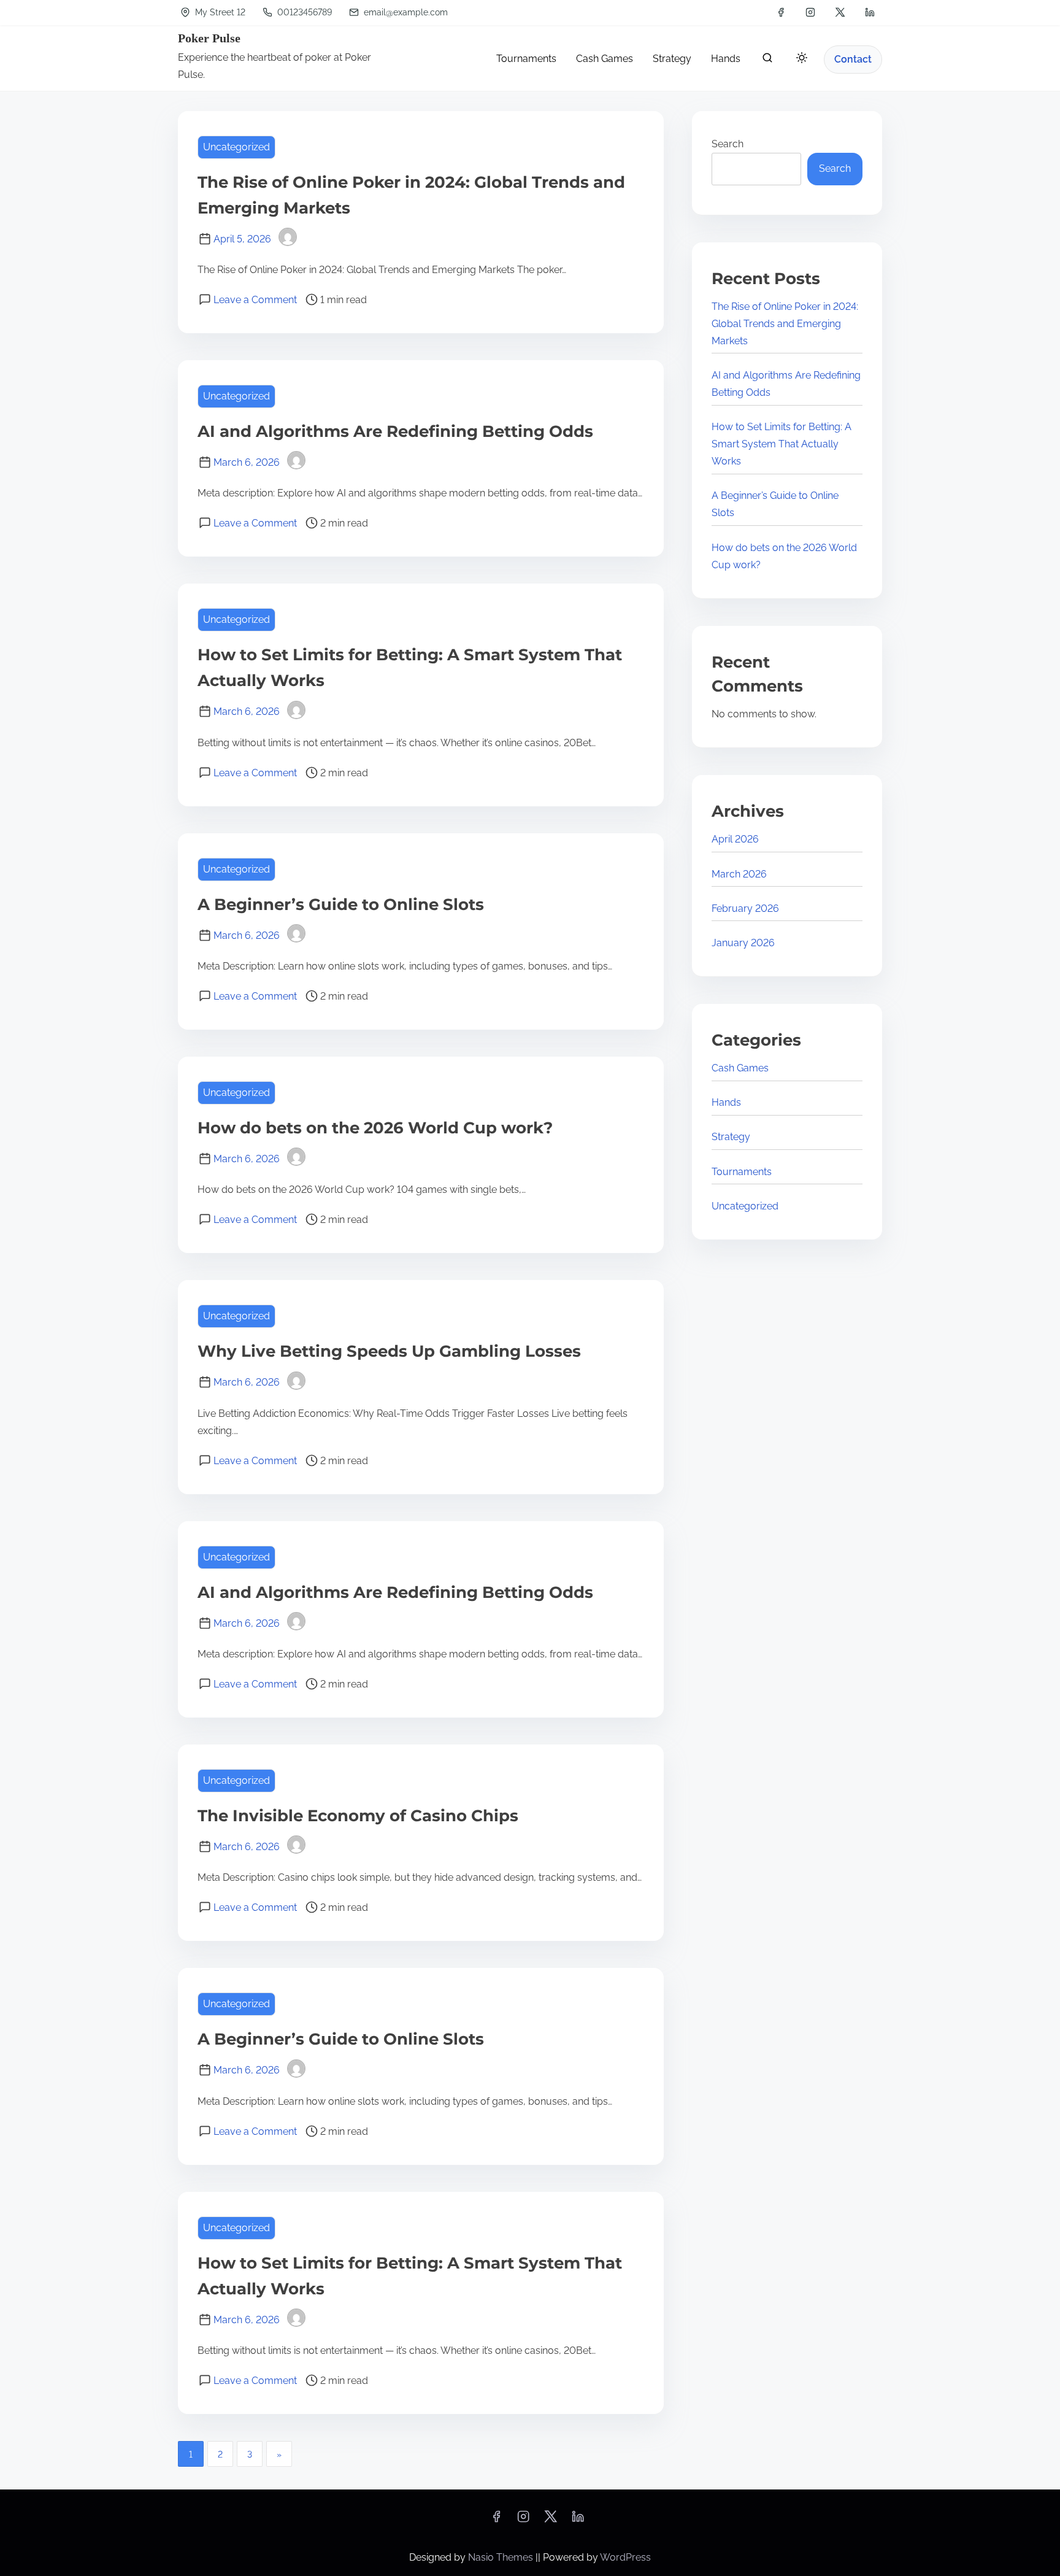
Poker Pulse (209, 38)
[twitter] (840, 12)
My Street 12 (219, 12)
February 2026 (745, 908)
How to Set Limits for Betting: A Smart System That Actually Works (782, 444)
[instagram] (810, 12)
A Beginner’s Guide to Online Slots (341, 904)
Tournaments (742, 1172)
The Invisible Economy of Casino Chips (358, 1816)
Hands (726, 1102)
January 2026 (743, 943)
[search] (767, 60)
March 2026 (739, 874)
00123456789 (303, 12)
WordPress (625, 2557)
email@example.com (406, 12)
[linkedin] (870, 12)
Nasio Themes (502, 2557)
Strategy (731, 1137)
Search (728, 144)
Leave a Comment (255, 300)
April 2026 (735, 839)
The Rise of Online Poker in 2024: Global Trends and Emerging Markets (785, 324)
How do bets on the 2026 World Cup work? (375, 1128)
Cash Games (740, 1068)
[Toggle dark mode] (799, 60)
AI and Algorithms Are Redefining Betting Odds (395, 431)
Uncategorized (236, 147)
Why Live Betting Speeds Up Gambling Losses (389, 1351)
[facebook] (781, 12)
